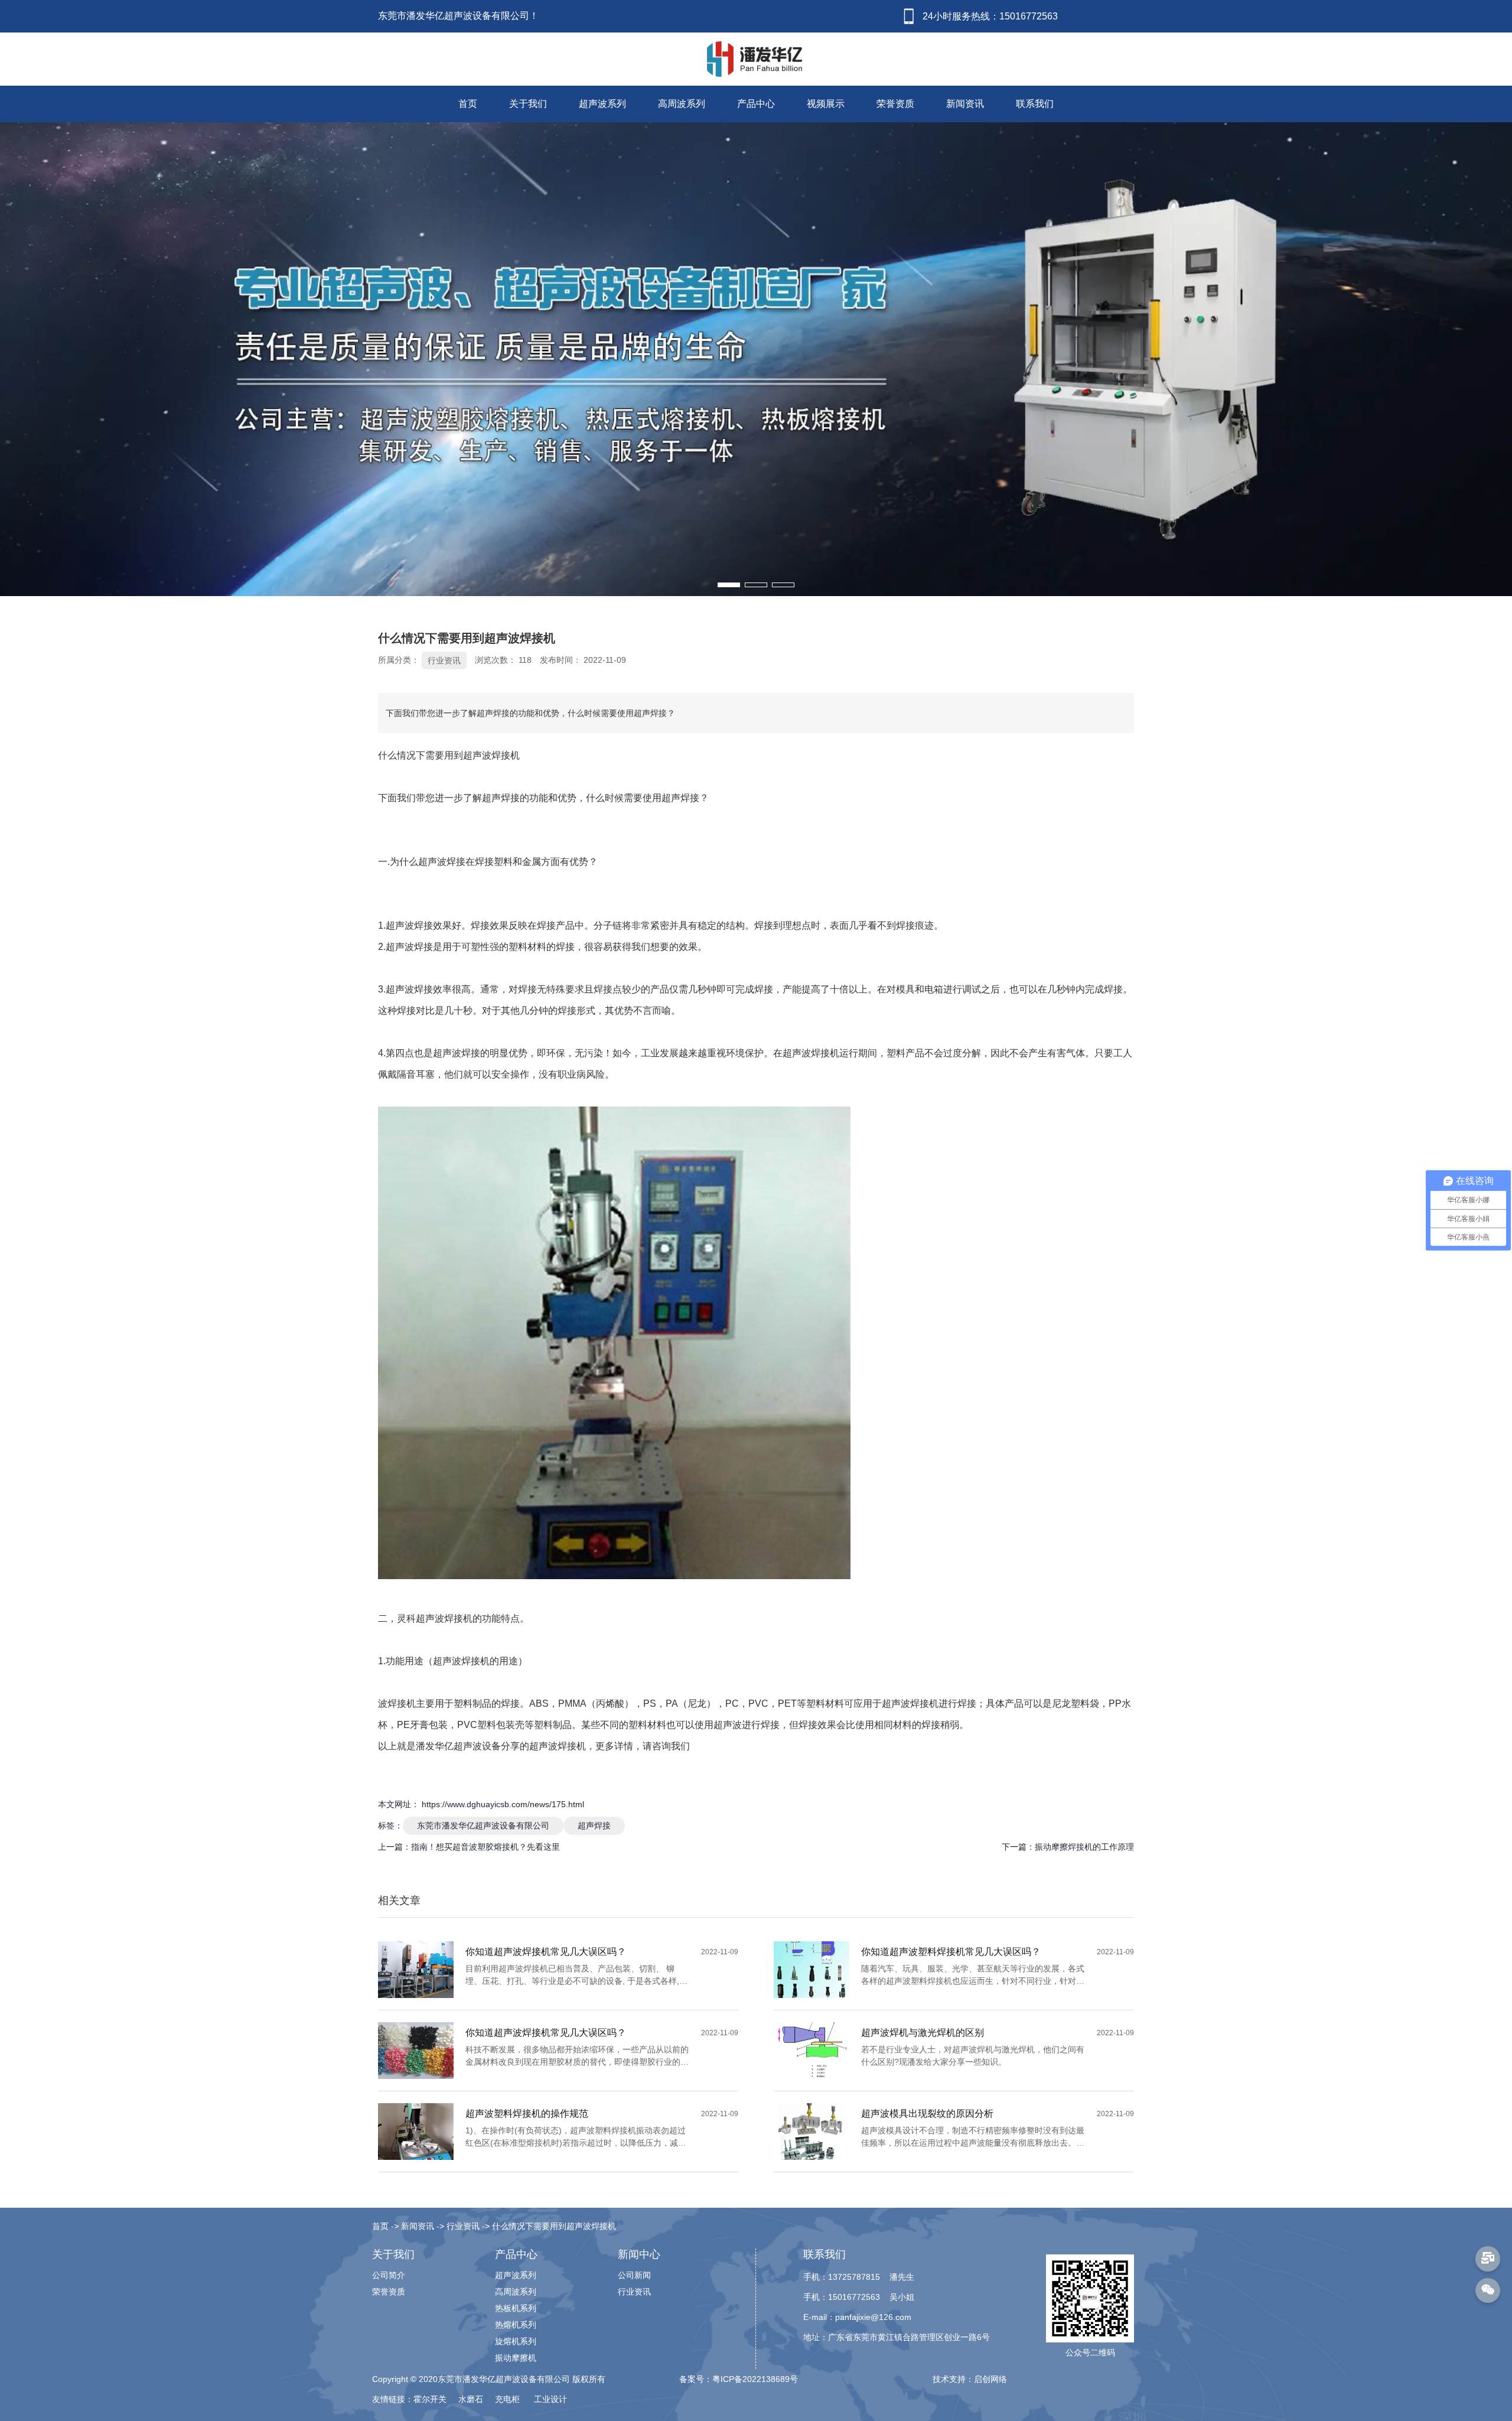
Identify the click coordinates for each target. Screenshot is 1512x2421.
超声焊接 (594, 1825)
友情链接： (393, 2399)
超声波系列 (602, 104)
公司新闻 (634, 2275)
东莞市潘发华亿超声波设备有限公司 (483, 1825)
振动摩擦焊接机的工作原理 (1084, 1847)
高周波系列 (682, 104)
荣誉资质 (895, 104)
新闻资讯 (965, 104)
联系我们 (1035, 104)
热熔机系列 (516, 2325)
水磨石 (472, 2399)
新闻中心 (639, 2254)
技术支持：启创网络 (970, 2379)
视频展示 (826, 104)
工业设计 (550, 2399)
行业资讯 (444, 660)
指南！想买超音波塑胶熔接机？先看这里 (485, 1847)
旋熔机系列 (516, 2341)
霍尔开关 (431, 2399)
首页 (468, 104)
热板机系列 (516, 2308)
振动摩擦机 (516, 2358)
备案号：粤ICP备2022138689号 (739, 2379)
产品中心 (756, 104)
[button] (729, 585)
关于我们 (528, 104)
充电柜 (509, 2399)
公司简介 (389, 2275)
